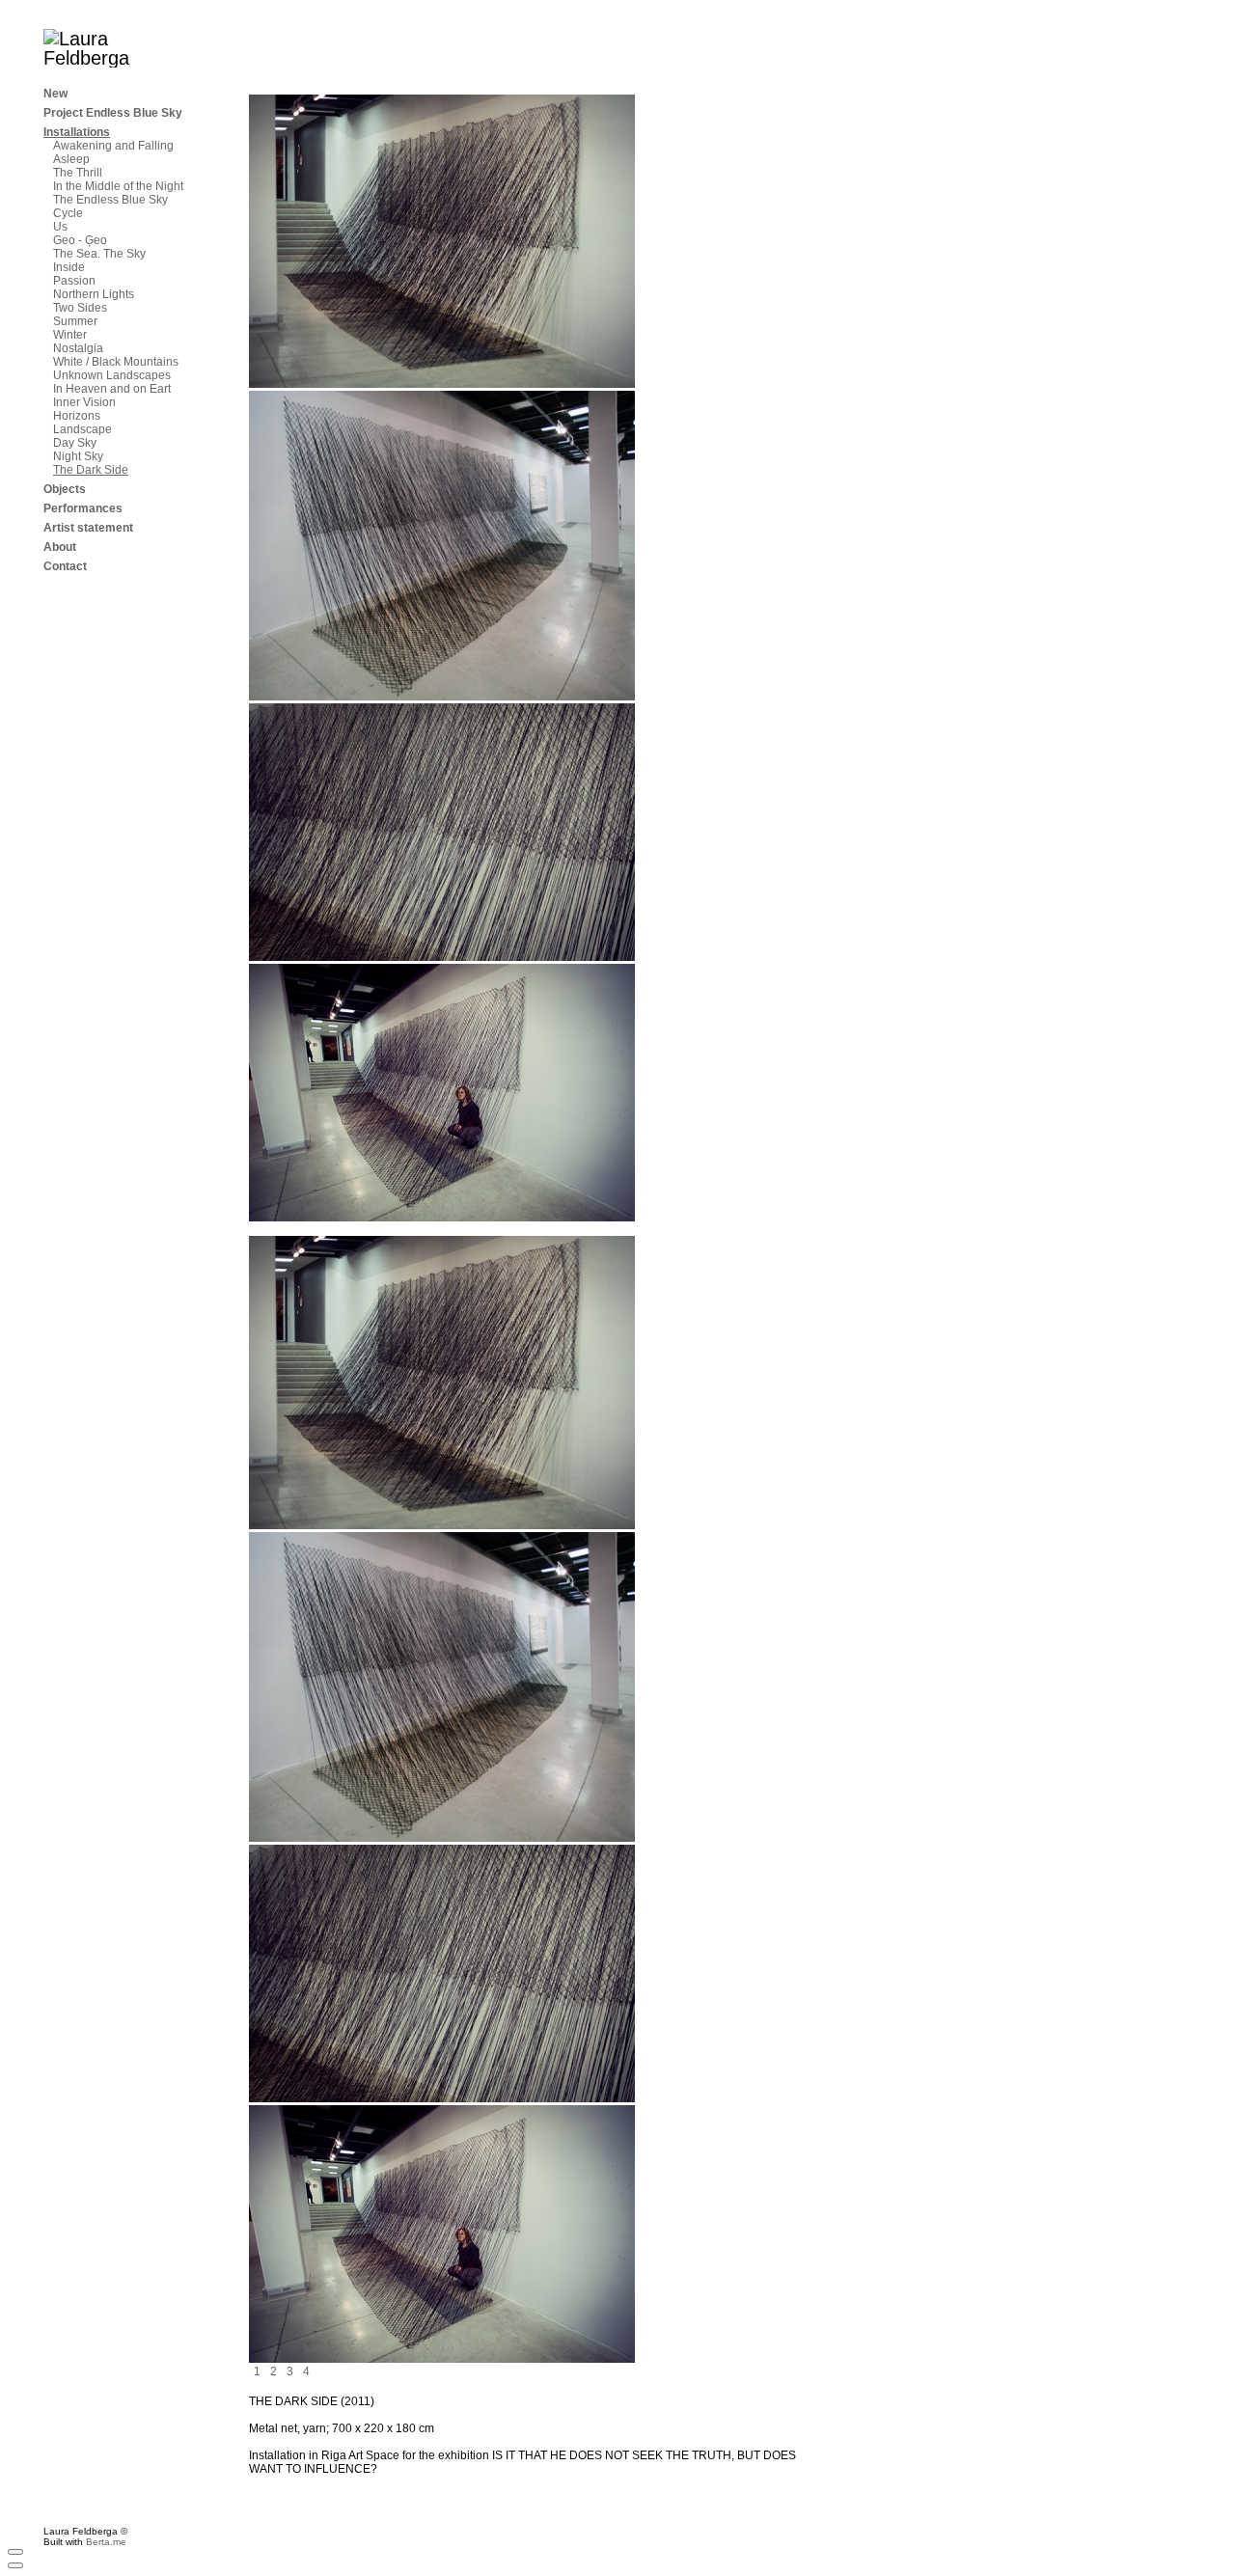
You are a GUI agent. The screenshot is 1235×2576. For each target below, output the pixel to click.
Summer (75, 321)
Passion (74, 281)
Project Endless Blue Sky (113, 113)
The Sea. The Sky (99, 254)
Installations (77, 132)
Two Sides (80, 308)
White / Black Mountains (116, 362)
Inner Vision (84, 402)
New (55, 94)
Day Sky (75, 443)
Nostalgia (78, 348)
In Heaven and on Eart (112, 389)
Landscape (82, 429)
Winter (70, 335)
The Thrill (78, 173)
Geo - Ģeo (80, 240)
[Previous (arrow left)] (15, 2565)
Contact (65, 566)
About (60, 547)
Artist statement (88, 528)
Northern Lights (94, 294)
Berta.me (106, 2542)
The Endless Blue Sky (110, 200)
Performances (83, 508)
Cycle (68, 213)
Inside (69, 267)
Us (60, 227)
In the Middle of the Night (118, 186)
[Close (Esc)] (15, 2552)
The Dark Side (91, 470)
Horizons (77, 416)
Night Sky (78, 456)
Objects (65, 489)
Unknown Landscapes (112, 375)
